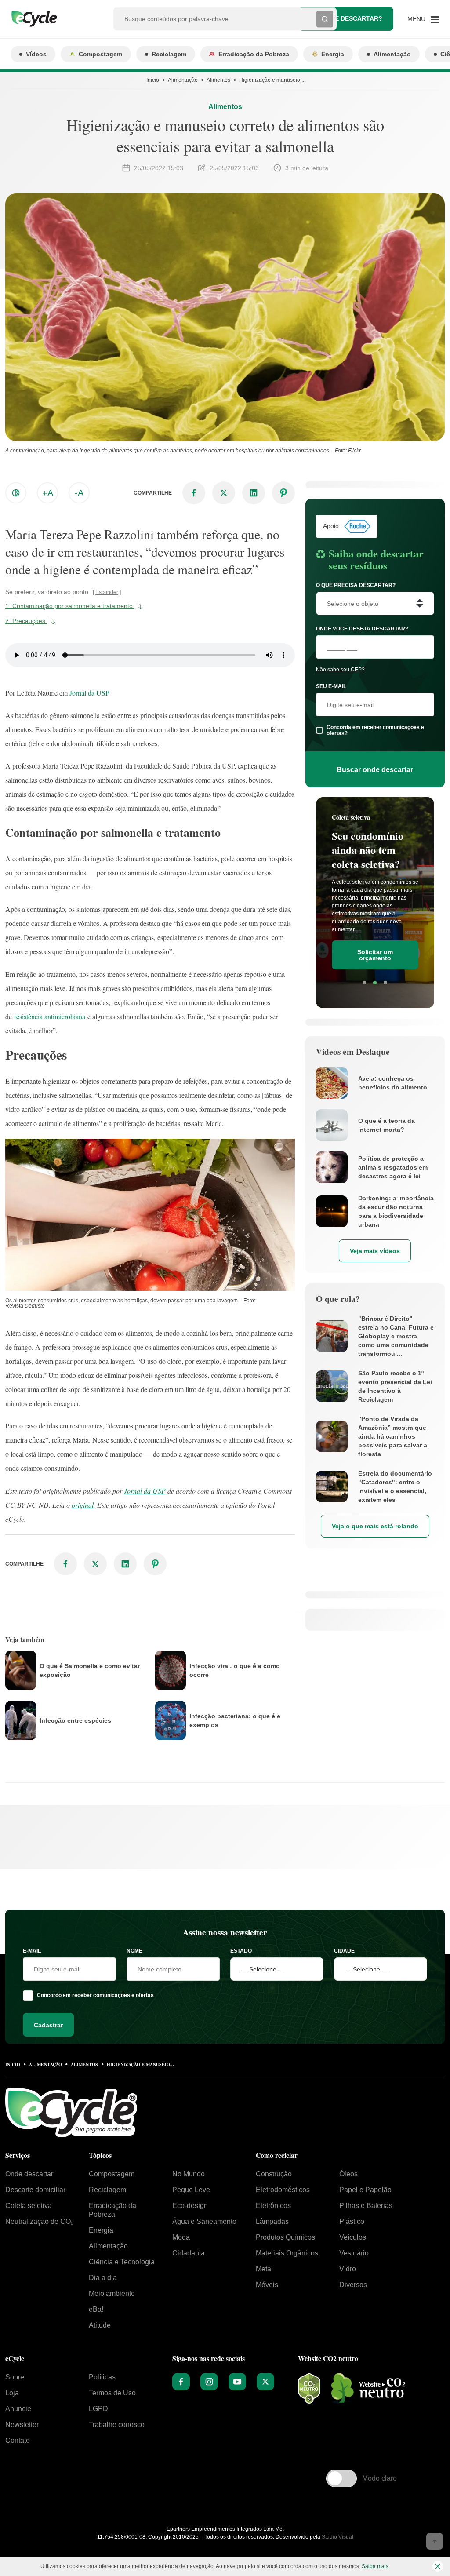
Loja (12, 2393)
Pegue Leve (191, 2190)
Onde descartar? (352, 18)
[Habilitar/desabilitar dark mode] (16, 493)
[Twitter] (265, 2382)
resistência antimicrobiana (50, 1016)
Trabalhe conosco (117, 2425)
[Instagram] (209, 2382)
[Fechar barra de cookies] (438, 2566)
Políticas (102, 2377)
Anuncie (18, 2409)
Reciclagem (169, 54)
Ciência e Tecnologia (122, 2262)
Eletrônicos (273, 2206)
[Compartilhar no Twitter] (224, 493)
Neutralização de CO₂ (39, 2221)
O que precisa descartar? (356, 585)
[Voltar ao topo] (435, 2541)
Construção (274, 2174)
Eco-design (190, 2206)
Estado (241, 1951)
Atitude (100, 2325)
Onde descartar (29, 2174)
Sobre (15, 2377)
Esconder (107, 592)
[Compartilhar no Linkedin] (254, 493)
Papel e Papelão (365, 2190)
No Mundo (189, 2174)
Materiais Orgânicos (287, 2253)
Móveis (267, 2285)
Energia (333, 54)
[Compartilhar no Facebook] (194, 493)
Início (153, 80)
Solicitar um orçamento (375, 955)
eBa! (96, 2309)
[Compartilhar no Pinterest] (283, 493)
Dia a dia (103, 2278)
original (83, 1505)
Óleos (348, 2174)
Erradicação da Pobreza (254, 54)
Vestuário (354, 2253)
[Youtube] (237, 2382)
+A (48, 493)
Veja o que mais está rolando (375, 1526)
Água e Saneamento (204, 2221)
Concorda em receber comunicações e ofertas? (375, 730)
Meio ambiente (112, 2294)
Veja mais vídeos (375, 1251)
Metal (264, 2269)
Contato (18, 2440)
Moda (181, 2237)
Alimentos (218, 80)
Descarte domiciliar (35, 2190)
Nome (134, 1951)
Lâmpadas (272, 2221)
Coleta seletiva (29, 2206)
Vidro (348, 2269)
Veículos (353, 2237)
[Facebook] (181, 2382)
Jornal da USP (89, 693)
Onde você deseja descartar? (362, 629)
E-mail (32, 1951)
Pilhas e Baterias (366, 2206)
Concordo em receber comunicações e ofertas (95, 1995)
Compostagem (100, 54)
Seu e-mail (331, 686)
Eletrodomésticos (283, 2190)
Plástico (352, 2221)
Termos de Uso (112, 2393)
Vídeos (36, 54)
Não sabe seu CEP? (340, 670)
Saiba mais (375, 2566)
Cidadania (189, 2253)
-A (79, 493)
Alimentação (392, 54)
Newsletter (22, 2425)
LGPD (98, 2409)
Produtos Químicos (285, 2237)
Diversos (353, 2285)
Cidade (344, 1951)
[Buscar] (325, 19)
